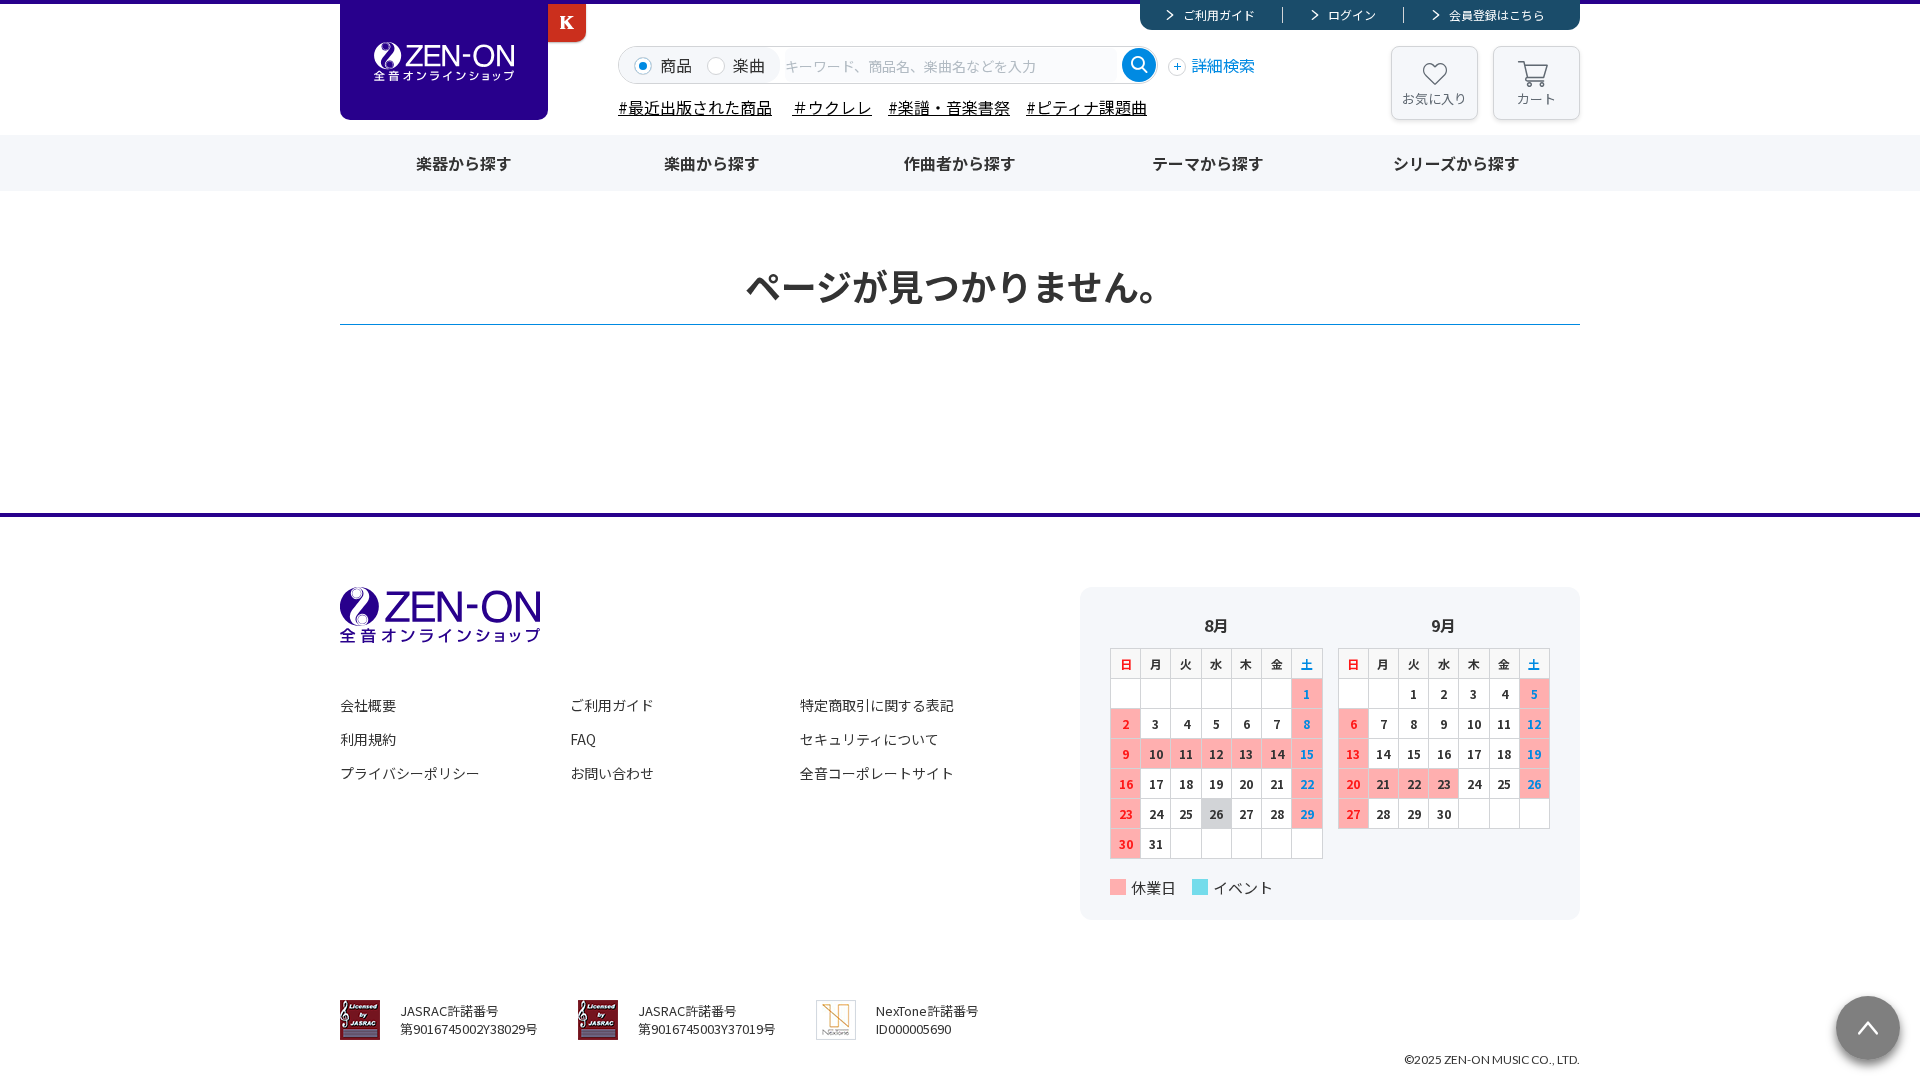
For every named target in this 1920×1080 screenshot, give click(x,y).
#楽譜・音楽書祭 (949, 107)
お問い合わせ (612, 773)
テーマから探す (1208, 163)
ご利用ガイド (1219, 14)
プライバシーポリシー (410, 773)
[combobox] (951, 65)
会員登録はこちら (1497, 14)
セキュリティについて (869, 739)
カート (1536, 98)
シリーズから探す (1456, 163)
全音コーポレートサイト (877, 773)
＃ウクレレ (832, 107)
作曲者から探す (960, 163)
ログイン (1352, 14)
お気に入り (1434, 98)
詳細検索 (1223, 65)
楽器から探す (464, 163)
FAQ (583, 739)
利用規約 (368, 739)
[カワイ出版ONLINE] (567, 23)
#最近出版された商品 (695, 107)
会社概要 (368, 705)
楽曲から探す (712, 163)
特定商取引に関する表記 (877, 705)
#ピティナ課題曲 (1086, 107)
